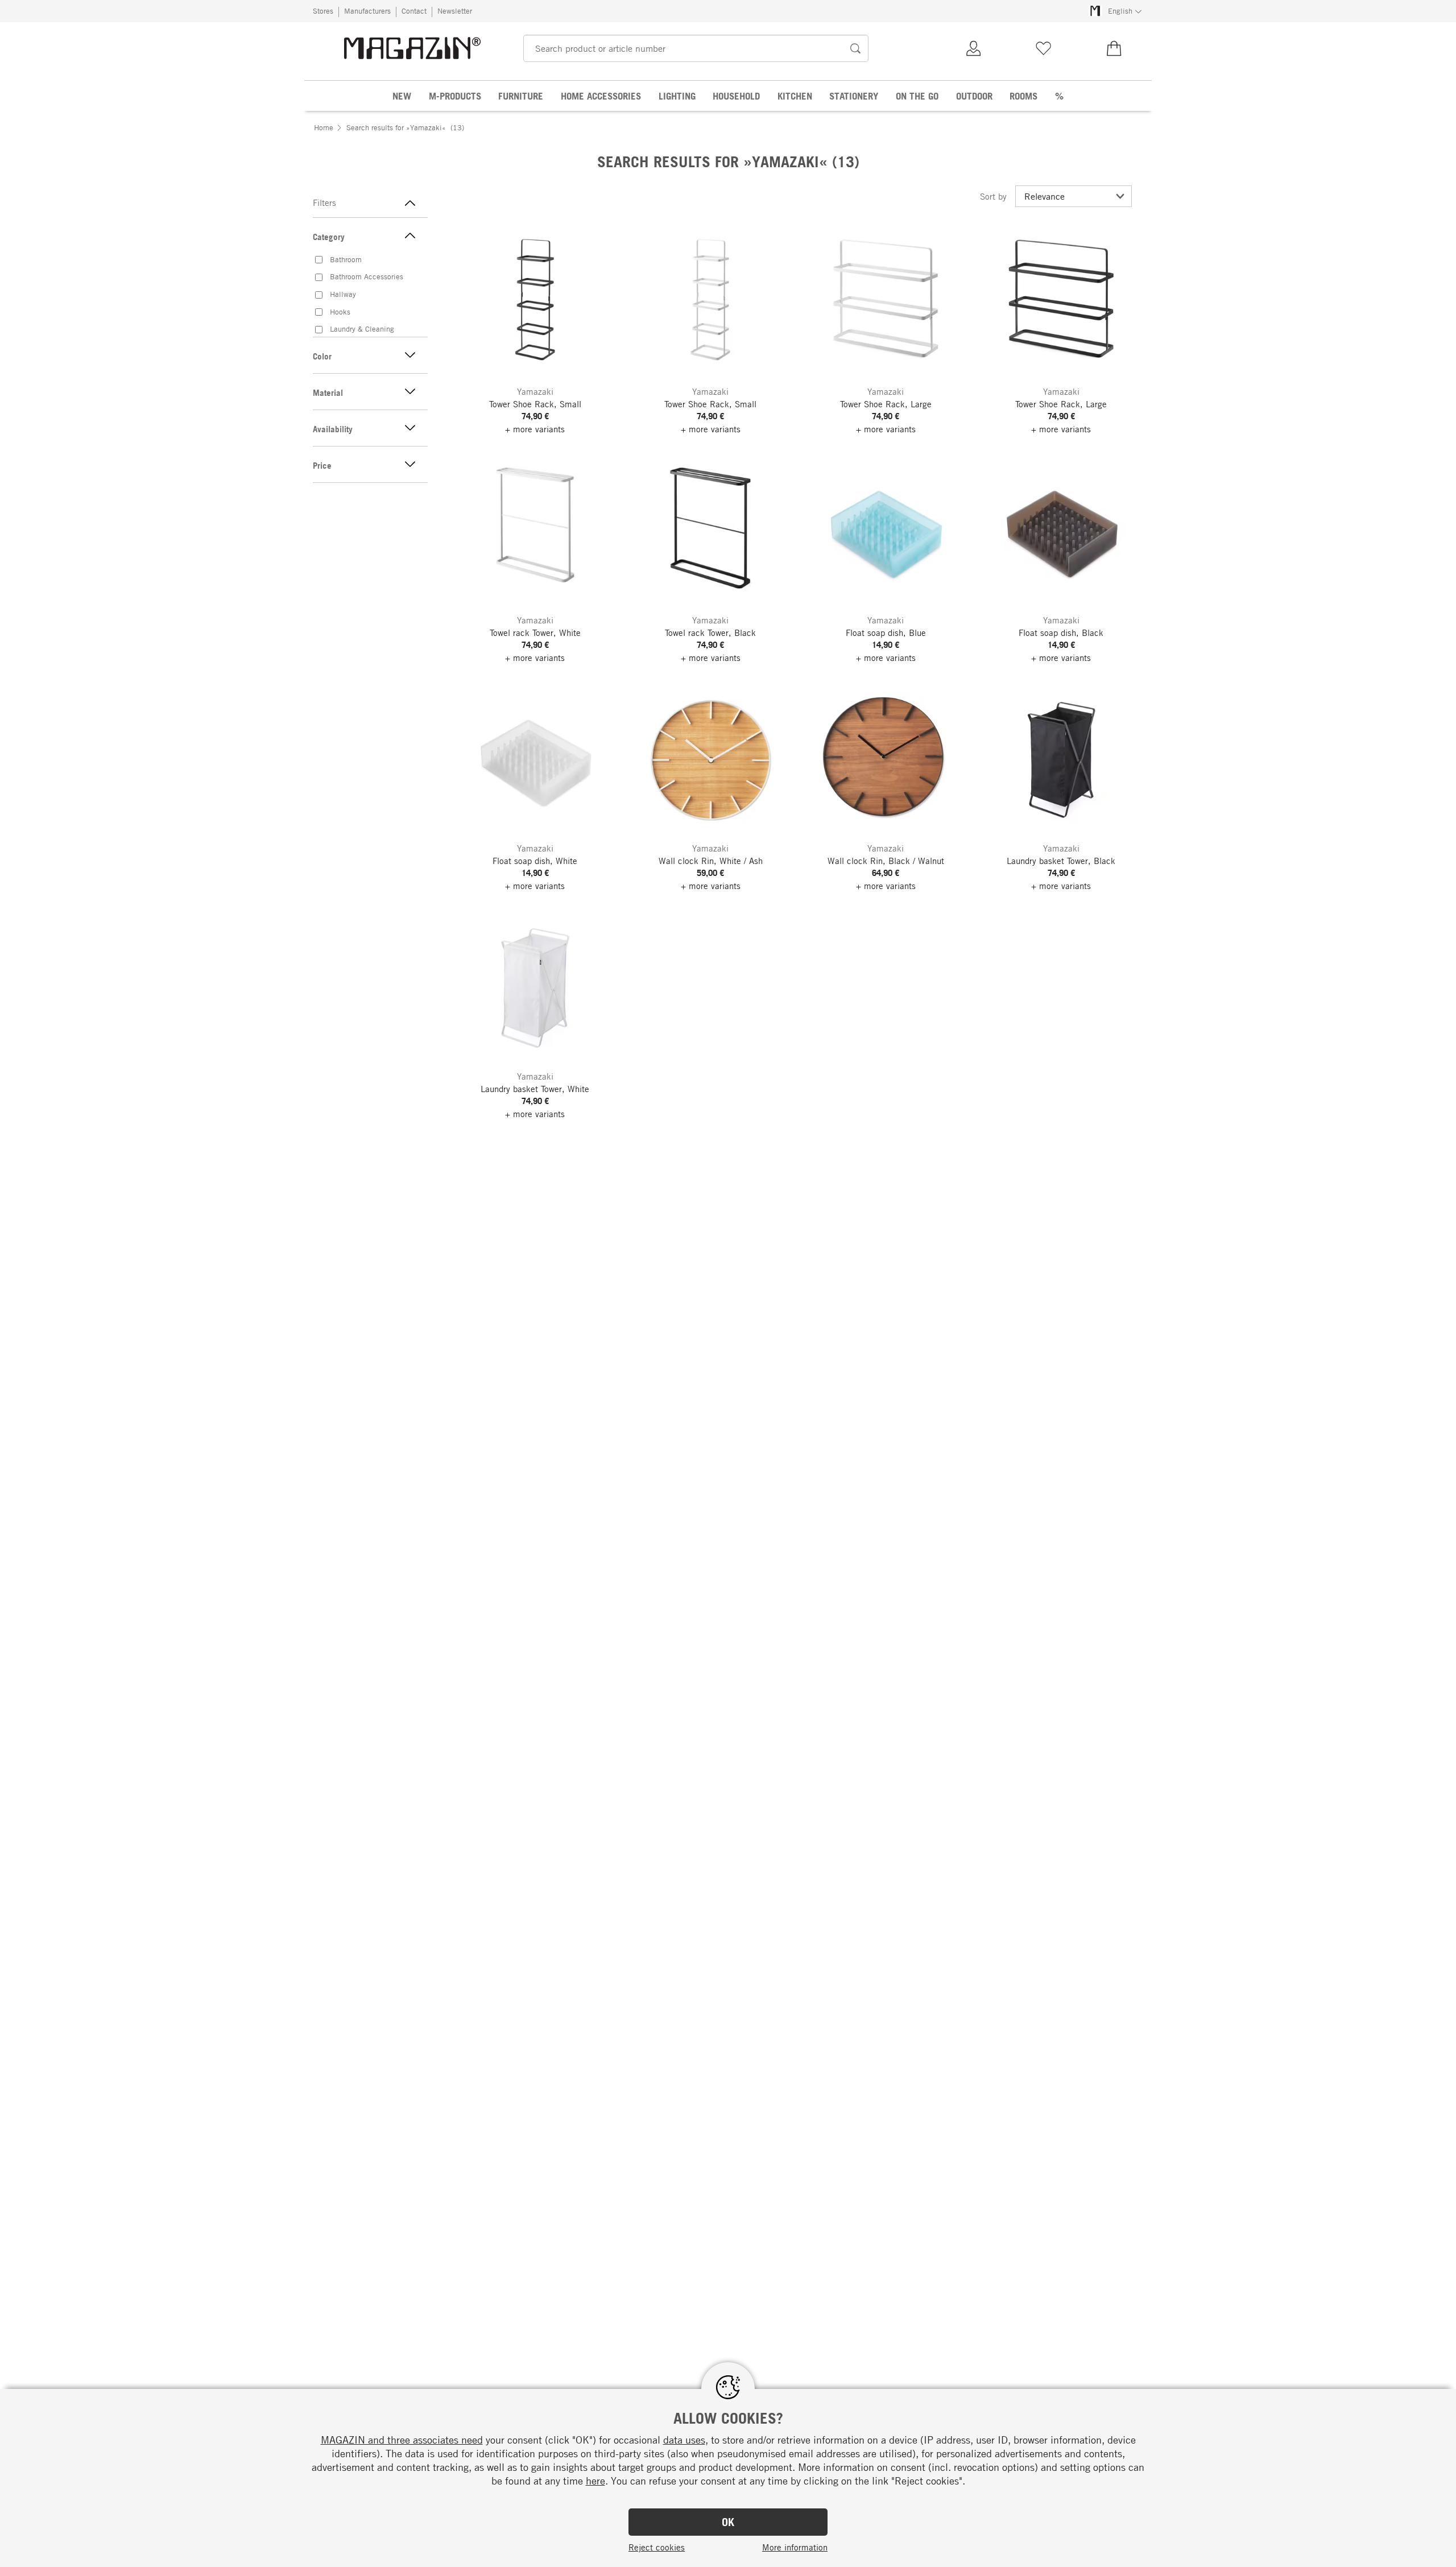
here (595, 2481)
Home (324, 127)
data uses (684, 2440)
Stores (323, 11)
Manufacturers (367, 11)
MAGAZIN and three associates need (402, 2440)
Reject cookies (657, 2547)
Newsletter (455, 11)
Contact (414, 11)
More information (795, 2547)
